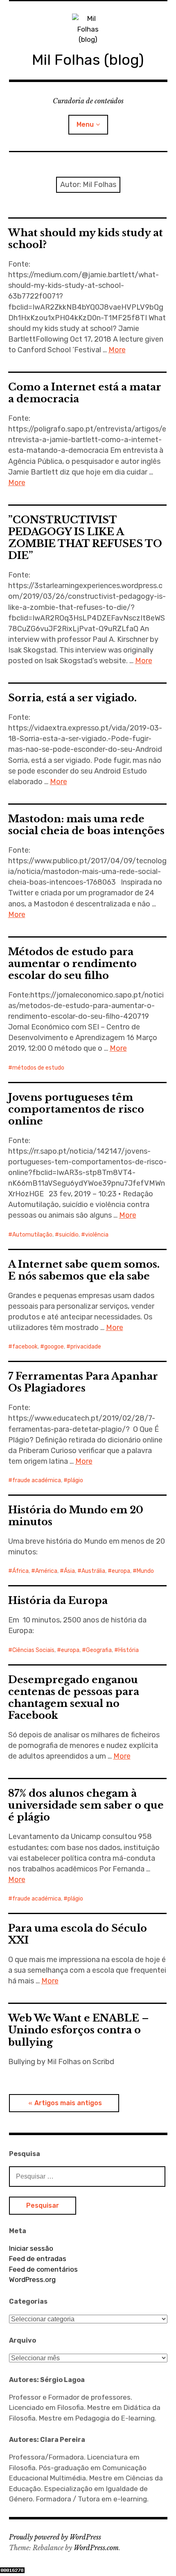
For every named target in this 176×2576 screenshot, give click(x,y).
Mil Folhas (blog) (88, 60)
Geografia (99, 1650)
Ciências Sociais (33, 1650)
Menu (85, 124)
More (117, 350)
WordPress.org (32, 2279)
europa (121, 1571)
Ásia (69, 1571)
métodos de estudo (38, 1068)
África (20, 1571)
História (129, 1650)
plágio (75, 1480)
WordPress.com (96, 2548)
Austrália (93, 1571)
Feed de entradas (38, 2259)
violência (97, 1235)
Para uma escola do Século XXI (78, 1934)
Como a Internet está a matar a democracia (85, 393)
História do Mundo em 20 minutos (76, 1516)
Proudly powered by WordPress (55, 2537)
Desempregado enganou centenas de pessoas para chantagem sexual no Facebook (74, 1698)
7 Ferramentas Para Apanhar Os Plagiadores (83, 1382)
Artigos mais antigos (68, 2103)
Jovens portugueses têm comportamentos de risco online (76, 1109)
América (46, 1571)
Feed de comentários (43, 2269)
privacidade (86, 1347)
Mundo (145, 1571)
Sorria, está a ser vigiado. (72, 698)
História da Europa (58, 1601)
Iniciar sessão (31, 2248)
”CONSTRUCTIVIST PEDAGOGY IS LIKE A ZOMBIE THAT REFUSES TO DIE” (85, 538)
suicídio (69, 1235)
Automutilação (32, 1235)
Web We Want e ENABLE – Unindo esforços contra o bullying (79, 2030)
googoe (54, 1347)
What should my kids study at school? (86, 239)
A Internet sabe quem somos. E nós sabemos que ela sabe (84, 1270)
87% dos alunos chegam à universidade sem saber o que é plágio (86, 1805)
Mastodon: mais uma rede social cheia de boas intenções (86, 825)
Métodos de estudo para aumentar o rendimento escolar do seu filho (72, 964)
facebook (25, 1347)
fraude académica (37, 1480)
